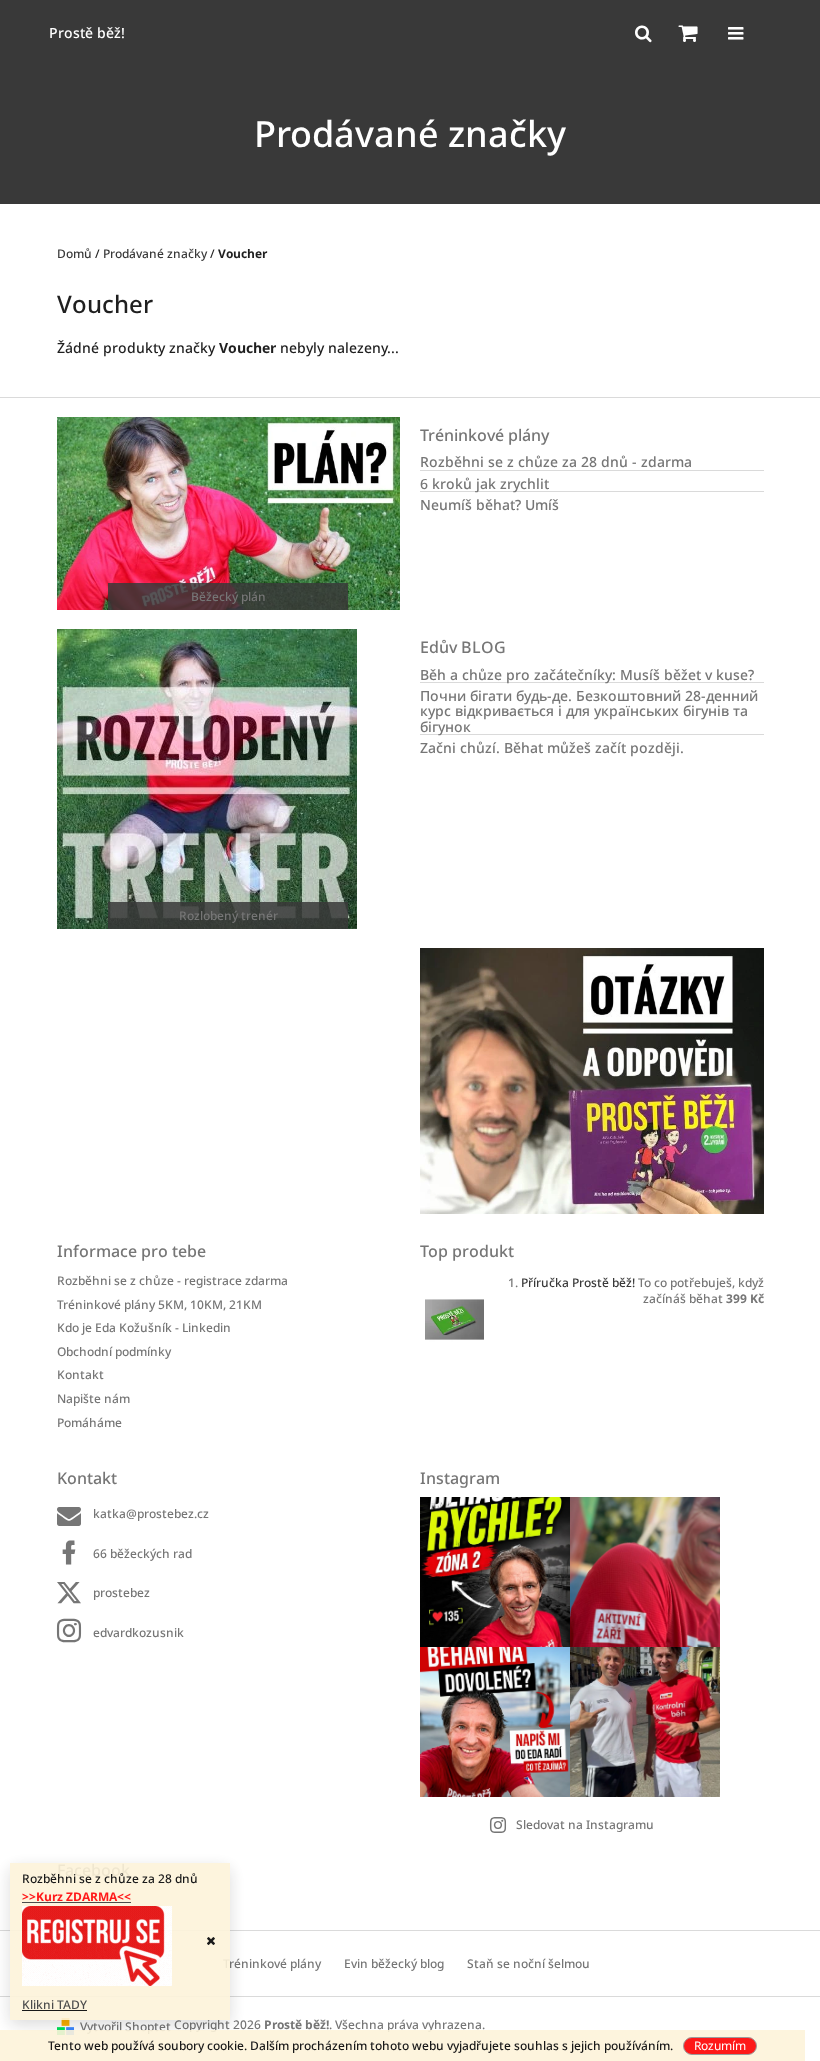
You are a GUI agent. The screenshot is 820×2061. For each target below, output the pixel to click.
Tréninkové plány (272, 1963)
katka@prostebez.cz (151, 1513)
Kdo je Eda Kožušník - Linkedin (144, 1327)
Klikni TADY (54, 2004)
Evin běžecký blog (394, 1963)
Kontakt (80, 1374)
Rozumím (720, 2045)
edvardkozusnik (138, 1632)
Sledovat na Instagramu (585, 1824)
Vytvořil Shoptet (125, 2026)
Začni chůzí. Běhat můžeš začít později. (552, 747)
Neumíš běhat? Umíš (489, 504)
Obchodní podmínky (114, 1351)
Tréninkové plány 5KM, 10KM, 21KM (159, 1304)
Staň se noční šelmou (528, 1963)
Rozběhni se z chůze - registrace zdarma (172, 1280)
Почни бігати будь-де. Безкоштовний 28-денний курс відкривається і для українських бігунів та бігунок (589, 711)
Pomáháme (89, 1422)
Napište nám (93, 1398)
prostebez (121, 1592)
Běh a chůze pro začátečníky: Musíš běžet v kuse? (587, 674)
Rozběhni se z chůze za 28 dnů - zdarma (556, 461)
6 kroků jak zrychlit (484, 483)
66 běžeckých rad (142, 1553)
